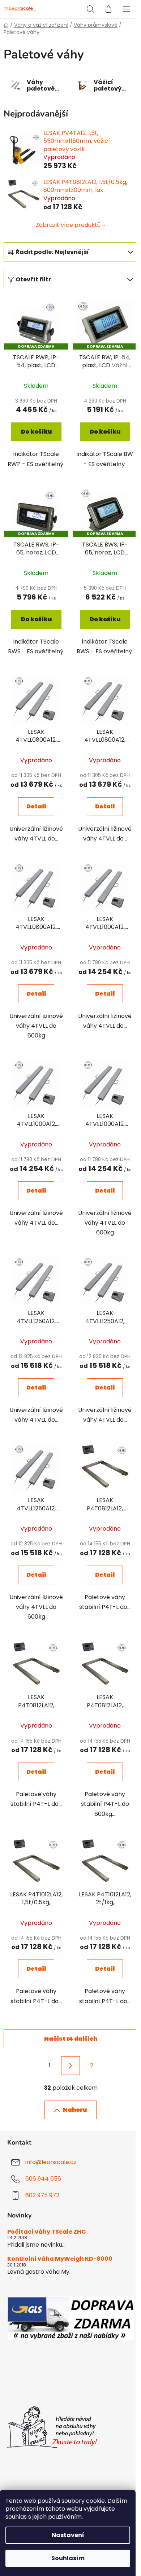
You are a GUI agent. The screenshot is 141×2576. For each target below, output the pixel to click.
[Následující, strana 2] (70, 2066)
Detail (36, 806)
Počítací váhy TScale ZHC (47, 2232)
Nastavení (68, 2535)
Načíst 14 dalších (71, 2039)
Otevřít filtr (33, 279)
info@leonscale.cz (51, 2162)
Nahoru (75, 2110)
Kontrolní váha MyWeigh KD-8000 (60, 2259)
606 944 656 (43, 2179)
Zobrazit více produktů (68, 225)
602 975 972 (42, 2195)
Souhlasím (68, 2558)
